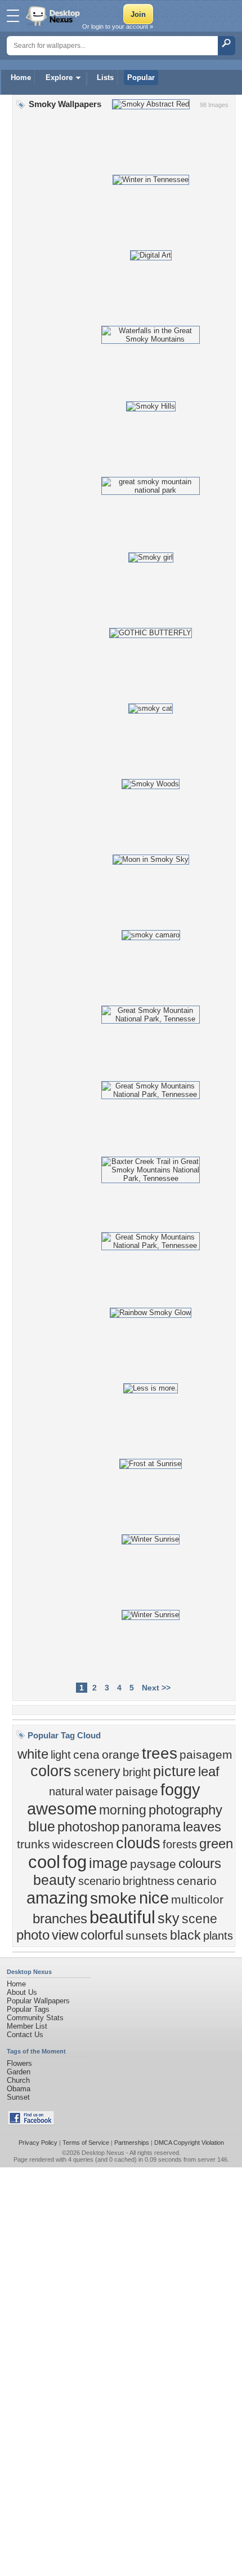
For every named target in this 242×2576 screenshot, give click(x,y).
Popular (141, 78)
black (185, 1935)
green (216, 1844)
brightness (149, 1881)
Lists (105, 78)
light (61, 1755)
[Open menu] (13, 16)
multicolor (197, 1900)
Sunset (18, 2097)
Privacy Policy (38, 2143)
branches (60, 1918)
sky (169, 1918)
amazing (57, 1898)
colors (51, 1771)
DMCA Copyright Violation (189, 2143)
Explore (59, 78)
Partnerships (132, 2143)
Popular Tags (28, 2009)
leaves (202, 1827)
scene (200, 1919)
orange (121, 1755)
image (108, 1863)
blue (42, 1826)
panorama (151, 1827)
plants (218, 1936)
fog (75, 1862)
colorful (102, 1935)
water (99, 1791)
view (65, 1935)
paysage (153, 1864)
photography (185, 1810)
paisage (137, 1791)
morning (123, 1810)
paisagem (206, 1755)
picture (174, 1771)
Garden (19, 2072)
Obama (19, 2089)
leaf (209, 1771)
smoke (113, 1898)
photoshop (88, 1827)
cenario (197, 1881)
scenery (97, 1772)
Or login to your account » (118, 26)
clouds (138, 1843)
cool (44, 1862)
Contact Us (25, 2035)
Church (18, 2080)
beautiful (122, 1917)
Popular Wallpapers (38, 2001)
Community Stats (35, 2018)
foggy (180, 1789)
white (33, 1754)
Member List (27, 2026)
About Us (22, 1992)
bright (137, 1772)
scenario (99, 1881)
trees (160, 1753)
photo (33, 1935)
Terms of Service (86, 2143)
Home (21, 78)
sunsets (147, 1936)
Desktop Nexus (103, 2153)
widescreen (83, 1844)
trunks (33, 1844)
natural (66, 1791)
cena (86, 1755)
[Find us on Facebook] (31, 2123)
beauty (55, 1880)
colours (200, 1863)
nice (154, 1898)
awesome (62, 1809)
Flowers (19, 2063)
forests (180, 1844)
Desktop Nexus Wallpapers (54, 16)
